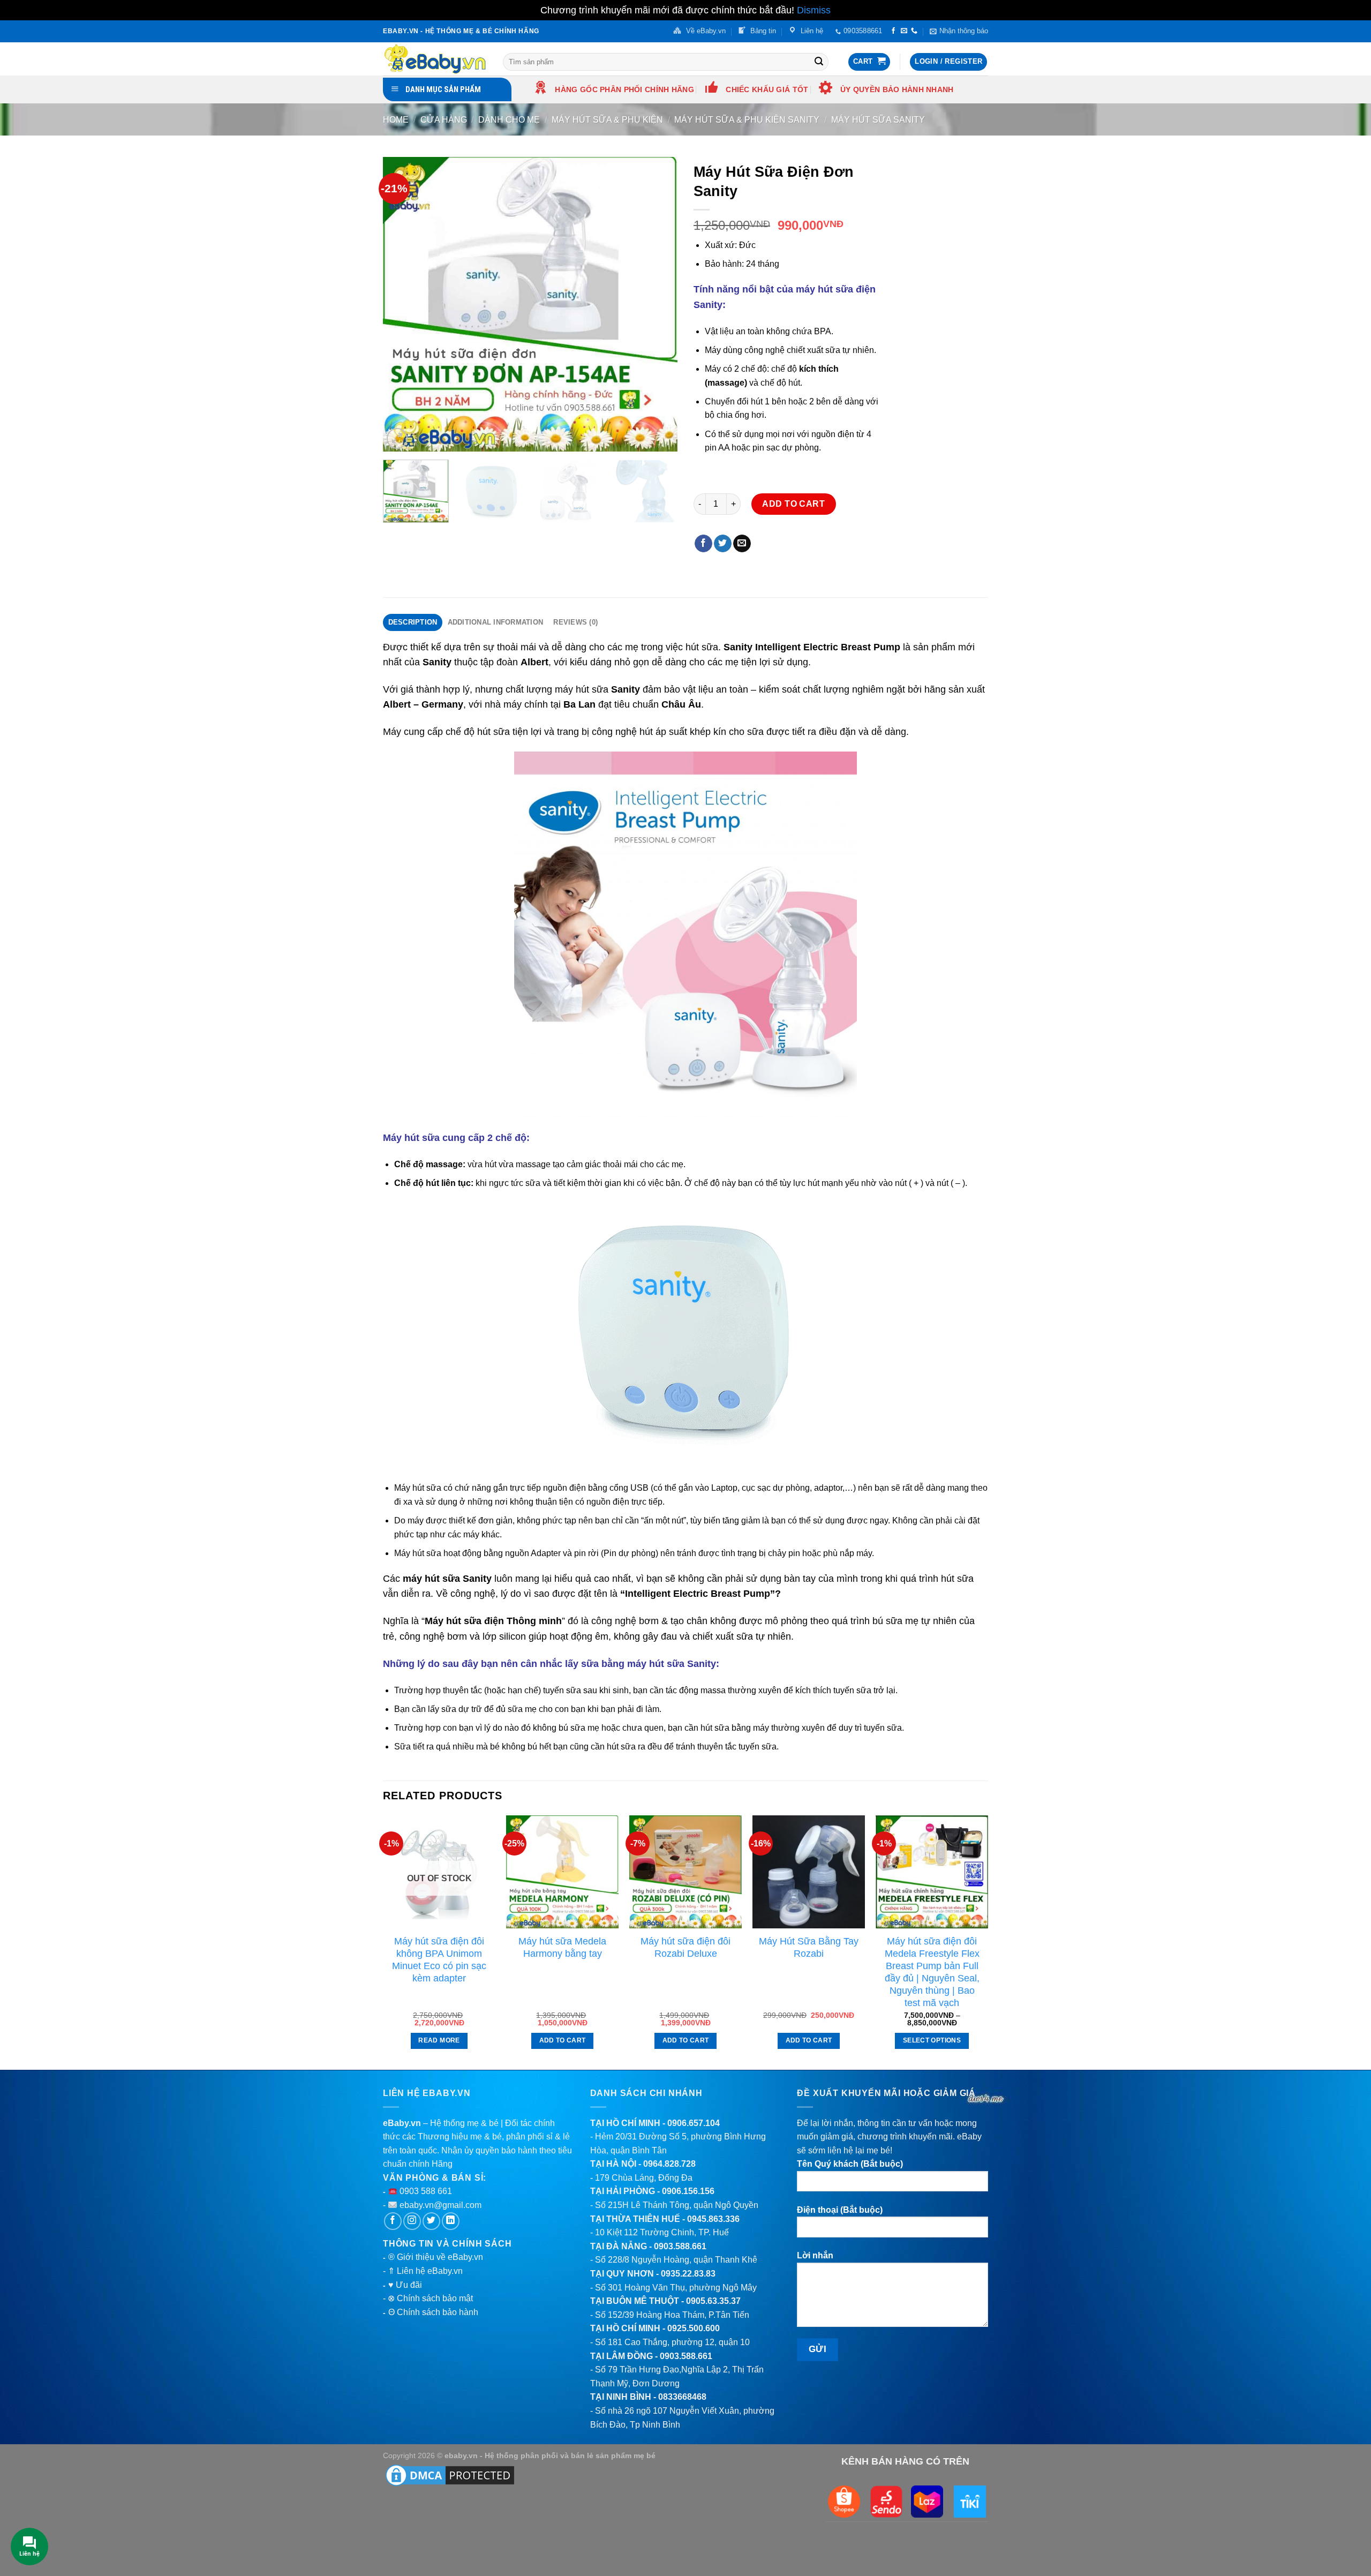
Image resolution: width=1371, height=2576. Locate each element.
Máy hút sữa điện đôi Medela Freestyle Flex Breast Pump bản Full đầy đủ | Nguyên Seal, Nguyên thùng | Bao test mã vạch (932, 1972)
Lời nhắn (815, 2255)
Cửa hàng (444, 120)
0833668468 (682, 2397)
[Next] (658, 304)
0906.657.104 (694, 2123)
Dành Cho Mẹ (509, 120)
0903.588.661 (680, 2246)
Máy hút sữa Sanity (878, 120)
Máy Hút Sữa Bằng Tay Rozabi (809, 1947)
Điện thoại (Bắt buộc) (840, 2210)
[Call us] (914, 31)
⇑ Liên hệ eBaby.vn (425, 2271)
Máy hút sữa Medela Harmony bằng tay (562, 1947)
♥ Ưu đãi (405, 2285)
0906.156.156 (688, 2191)
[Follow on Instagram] (412, 2221)
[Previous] (402, 304)
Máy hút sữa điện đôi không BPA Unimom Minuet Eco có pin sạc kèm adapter (439, 1960)
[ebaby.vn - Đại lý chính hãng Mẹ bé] (435, 59)
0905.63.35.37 (713, 2301)
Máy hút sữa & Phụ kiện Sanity (747, 120)
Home (396, 120)
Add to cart (793, 504)
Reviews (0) (575, 622)
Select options (932, 2040)
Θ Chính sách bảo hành (433, 2312)
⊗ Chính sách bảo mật (430, 2298)
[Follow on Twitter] (431, 2221)
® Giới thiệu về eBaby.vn (436, 2257)
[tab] (413, 622)
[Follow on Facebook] (893, 31)
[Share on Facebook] (703, 544)
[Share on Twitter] (723, 544)
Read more (439, 2040)
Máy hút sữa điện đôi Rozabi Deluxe (685, 1947)
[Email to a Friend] (742, 544)
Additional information (496, 622)
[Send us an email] (904, 31)
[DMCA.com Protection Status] (450, 2475)
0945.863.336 (713, 2219)
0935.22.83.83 (688, 2274)
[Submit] (819, 62)
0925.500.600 (694, 2328)
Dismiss (814, 10)
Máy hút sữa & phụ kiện (607, 120)
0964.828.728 (669, 2164)
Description (413, 622)
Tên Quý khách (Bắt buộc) (850, 2164)
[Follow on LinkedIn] (451, 2221)
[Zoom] (397, 438)
